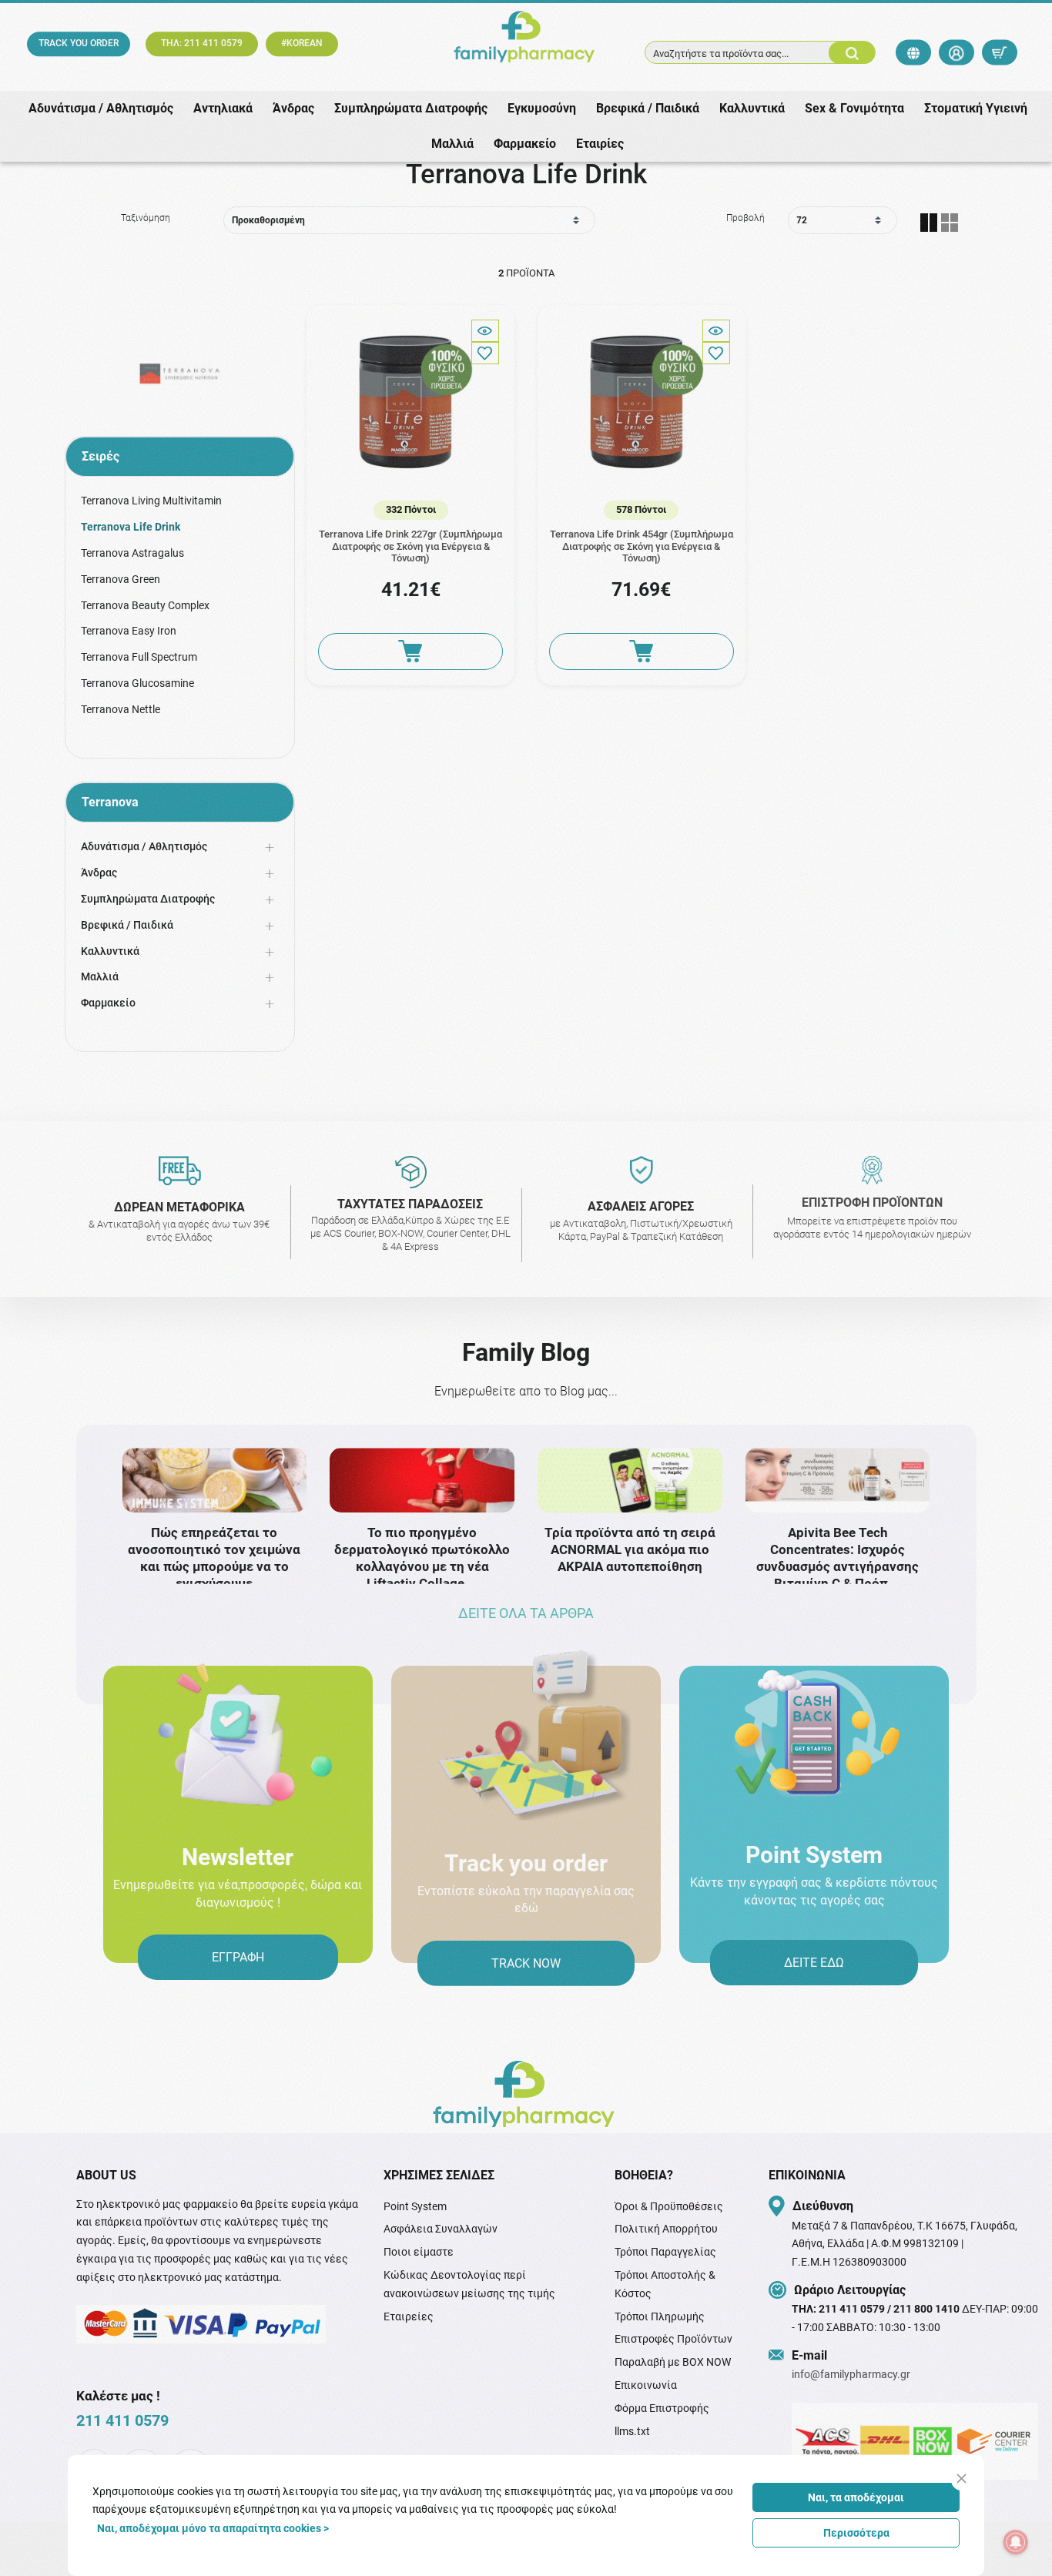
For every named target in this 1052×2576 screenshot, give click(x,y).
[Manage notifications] (1016, 2542)
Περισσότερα (856, 2533)
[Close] (962, 2479)
